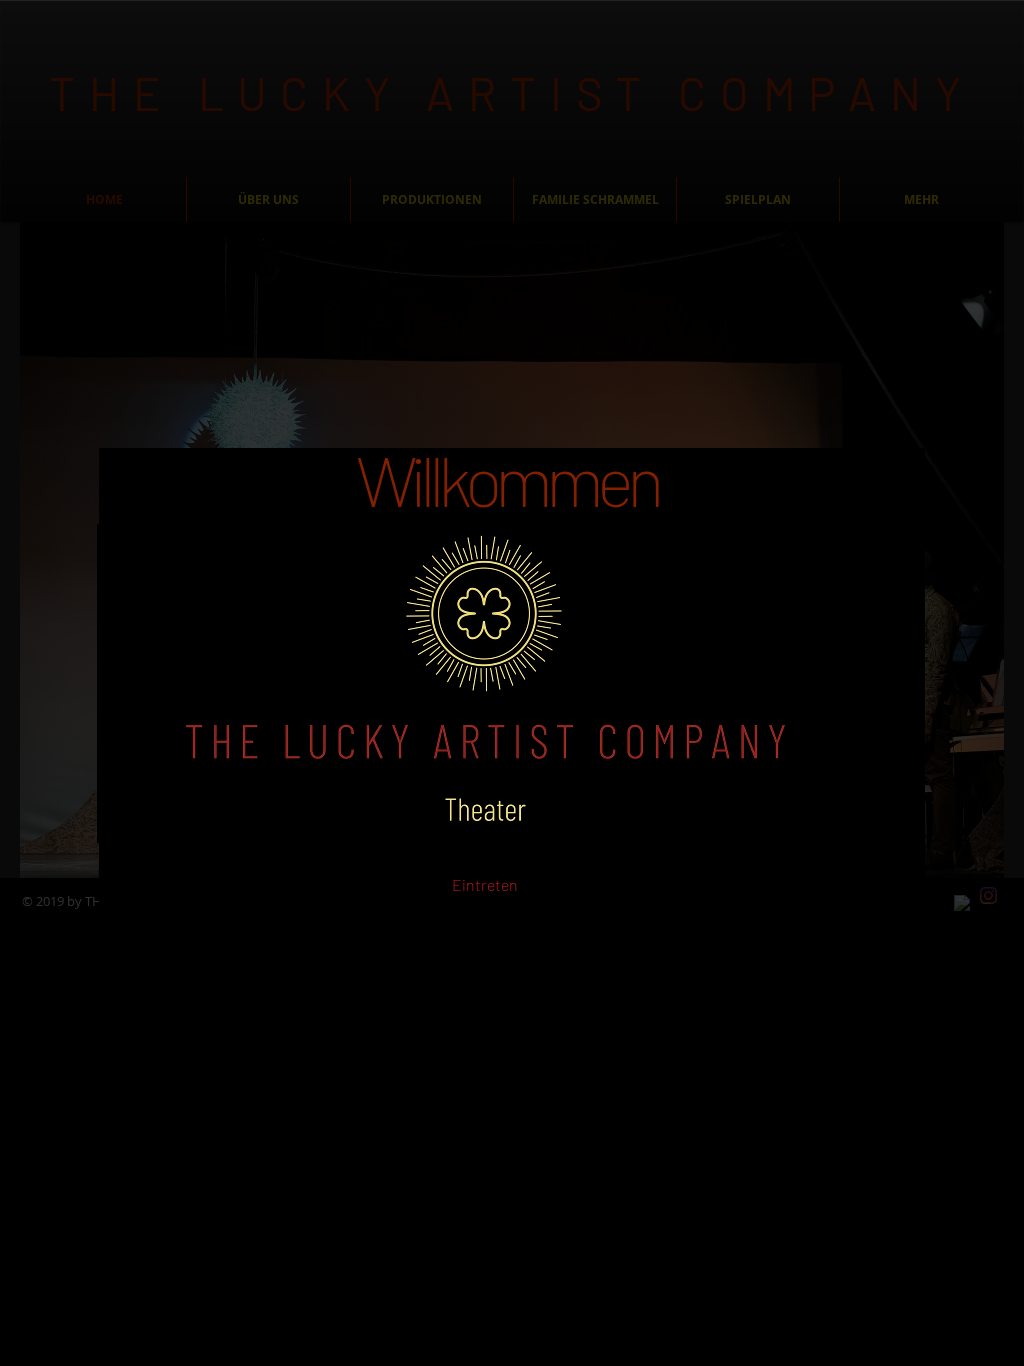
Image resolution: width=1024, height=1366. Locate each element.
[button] (484, 886)
